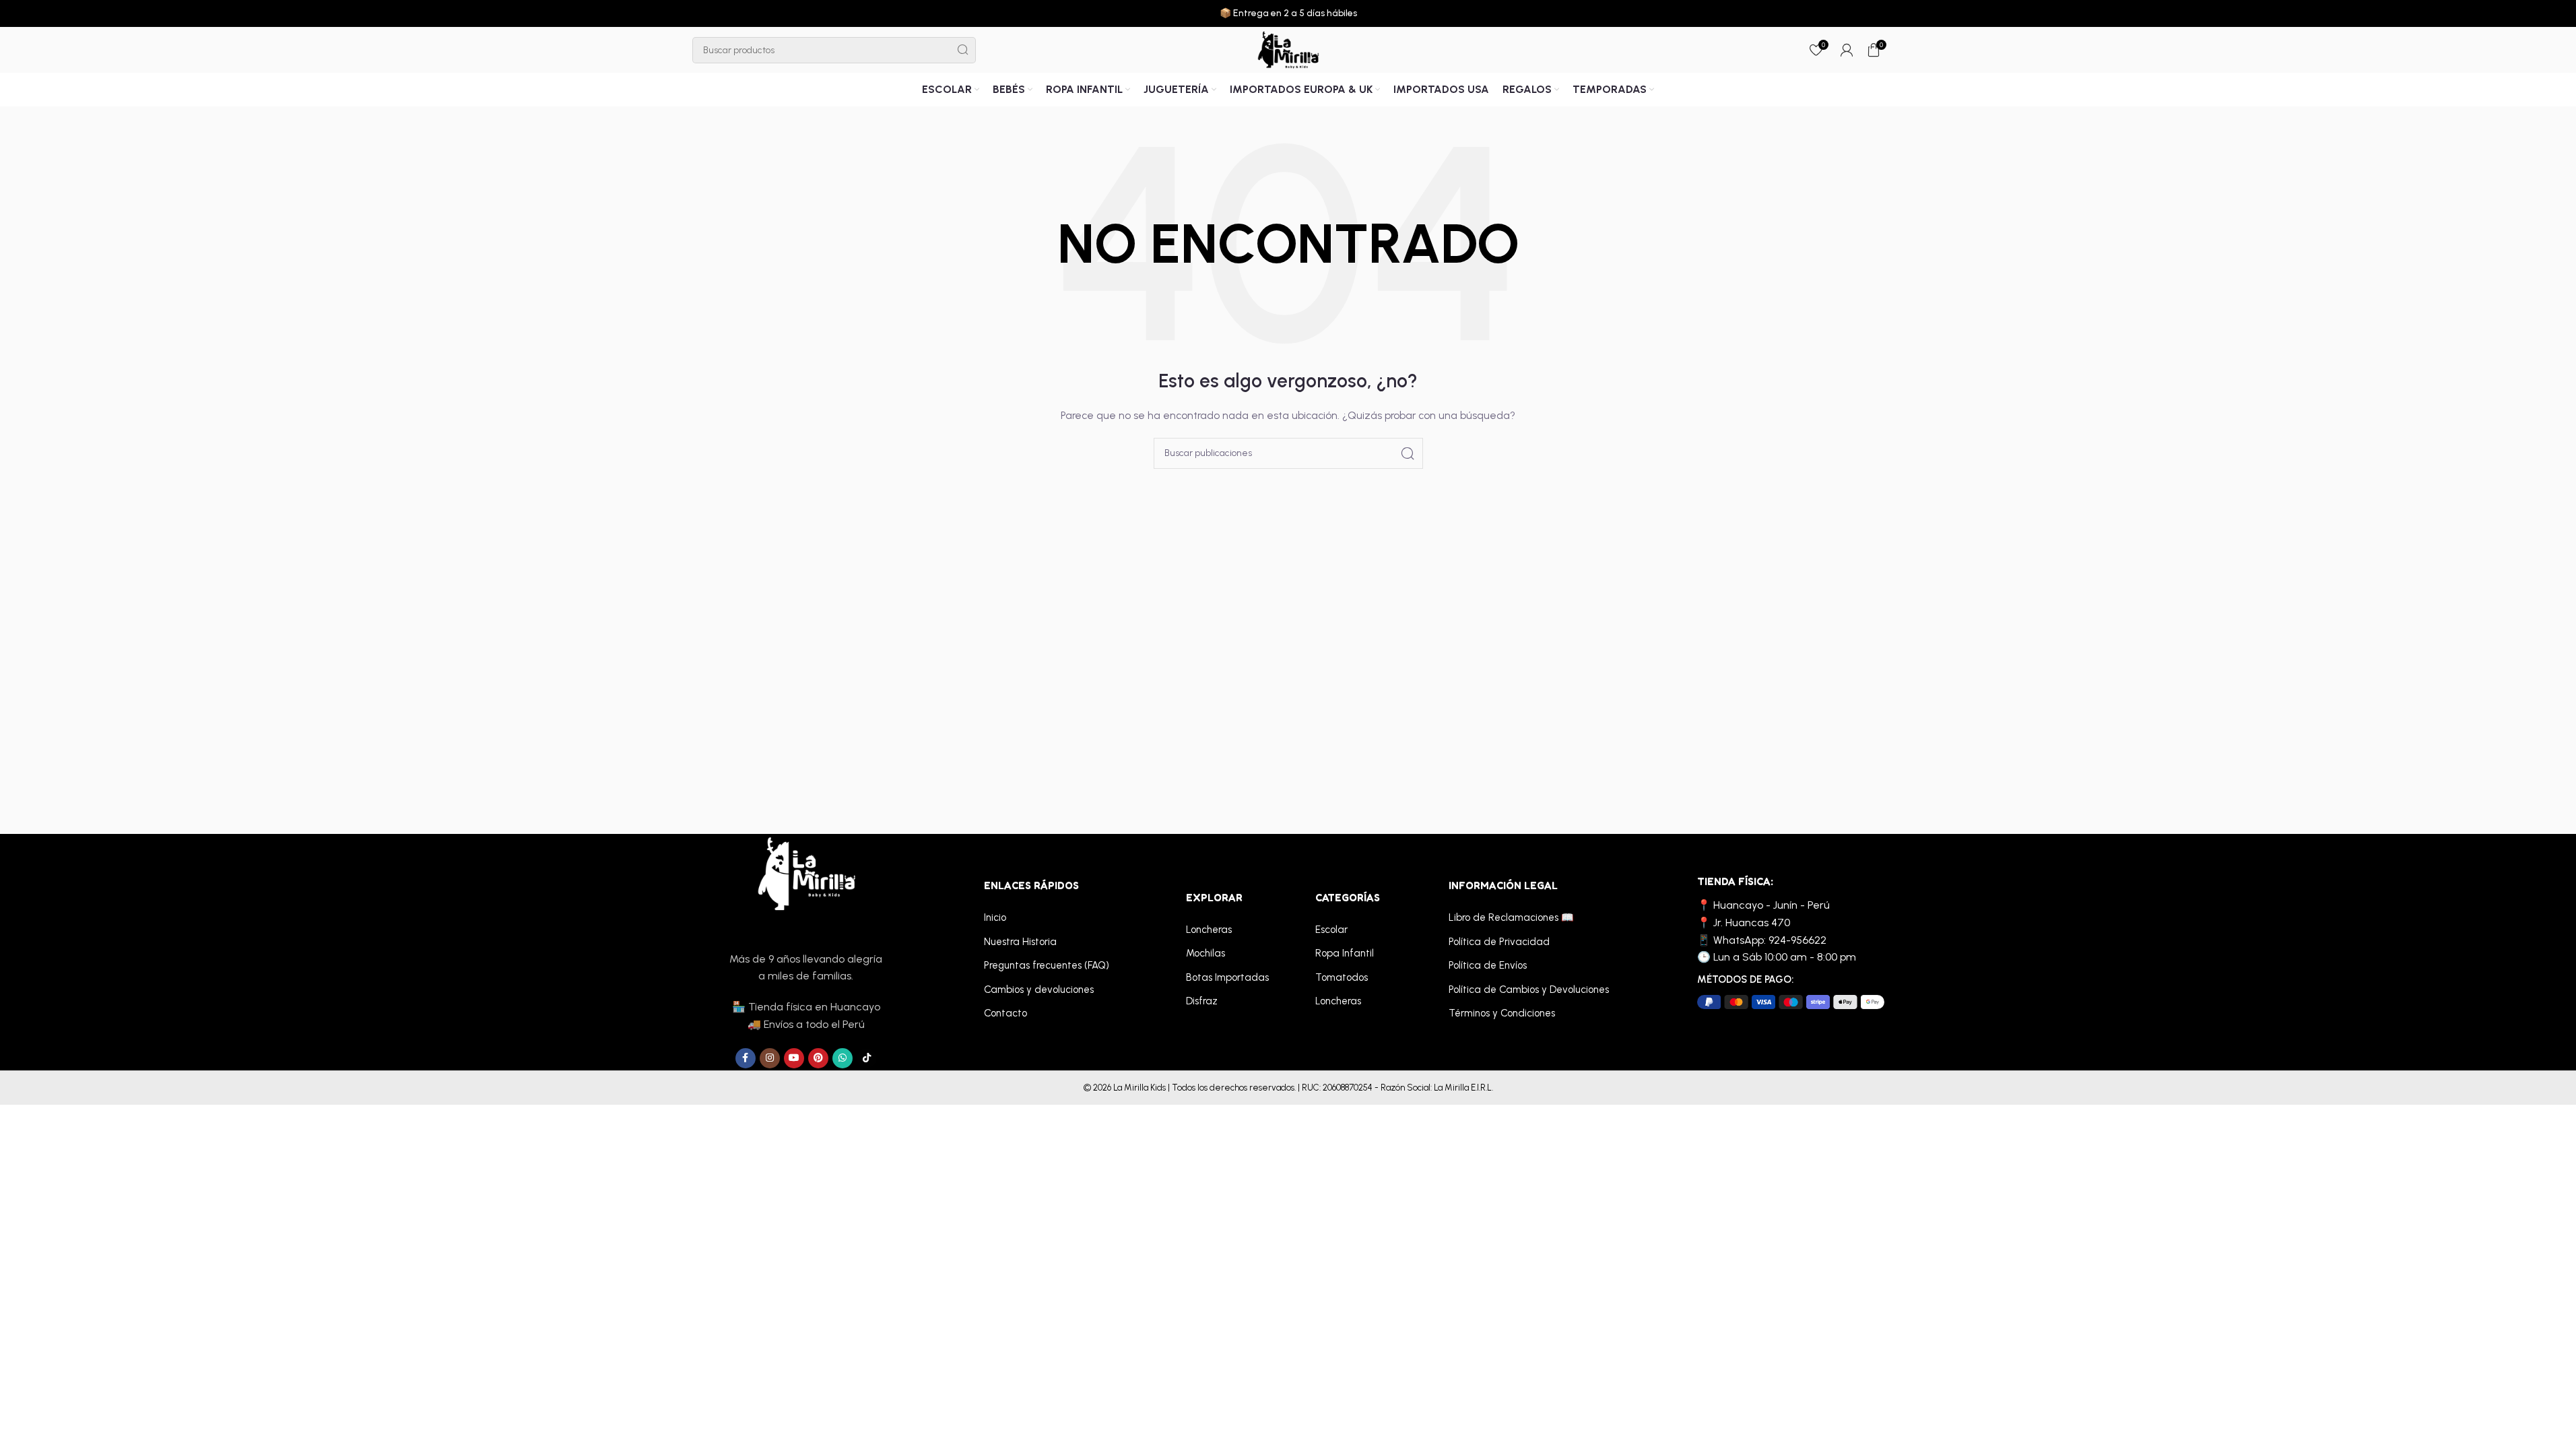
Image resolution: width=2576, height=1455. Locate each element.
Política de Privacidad (1499, 942)
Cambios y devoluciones (1039, 990)
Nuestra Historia (1020, 942)
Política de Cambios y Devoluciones (1529, 990)
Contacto (1005, 1013)
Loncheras (1209, 930)
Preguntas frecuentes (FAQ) (1047, 965)
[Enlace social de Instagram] (770, 1058)
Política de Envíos (1488, 965)
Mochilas (1206, 953)
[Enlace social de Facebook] (746, 1058)
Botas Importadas (1227, 977)
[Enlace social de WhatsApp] (843, 1058)
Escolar (1331, 930)
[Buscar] (963, 50)
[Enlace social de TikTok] (867, 1058)
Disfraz (1202, 1001)
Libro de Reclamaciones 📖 (1511, 917)
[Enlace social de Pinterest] (818, 1058)
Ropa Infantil (1345, 953)
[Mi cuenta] (1847, 50)
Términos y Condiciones (1502, 1013)
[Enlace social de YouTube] (794, 1058)
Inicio (995, 917)
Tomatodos (1342, 977)
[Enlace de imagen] (806, 874)
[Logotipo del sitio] (1288, 50)
